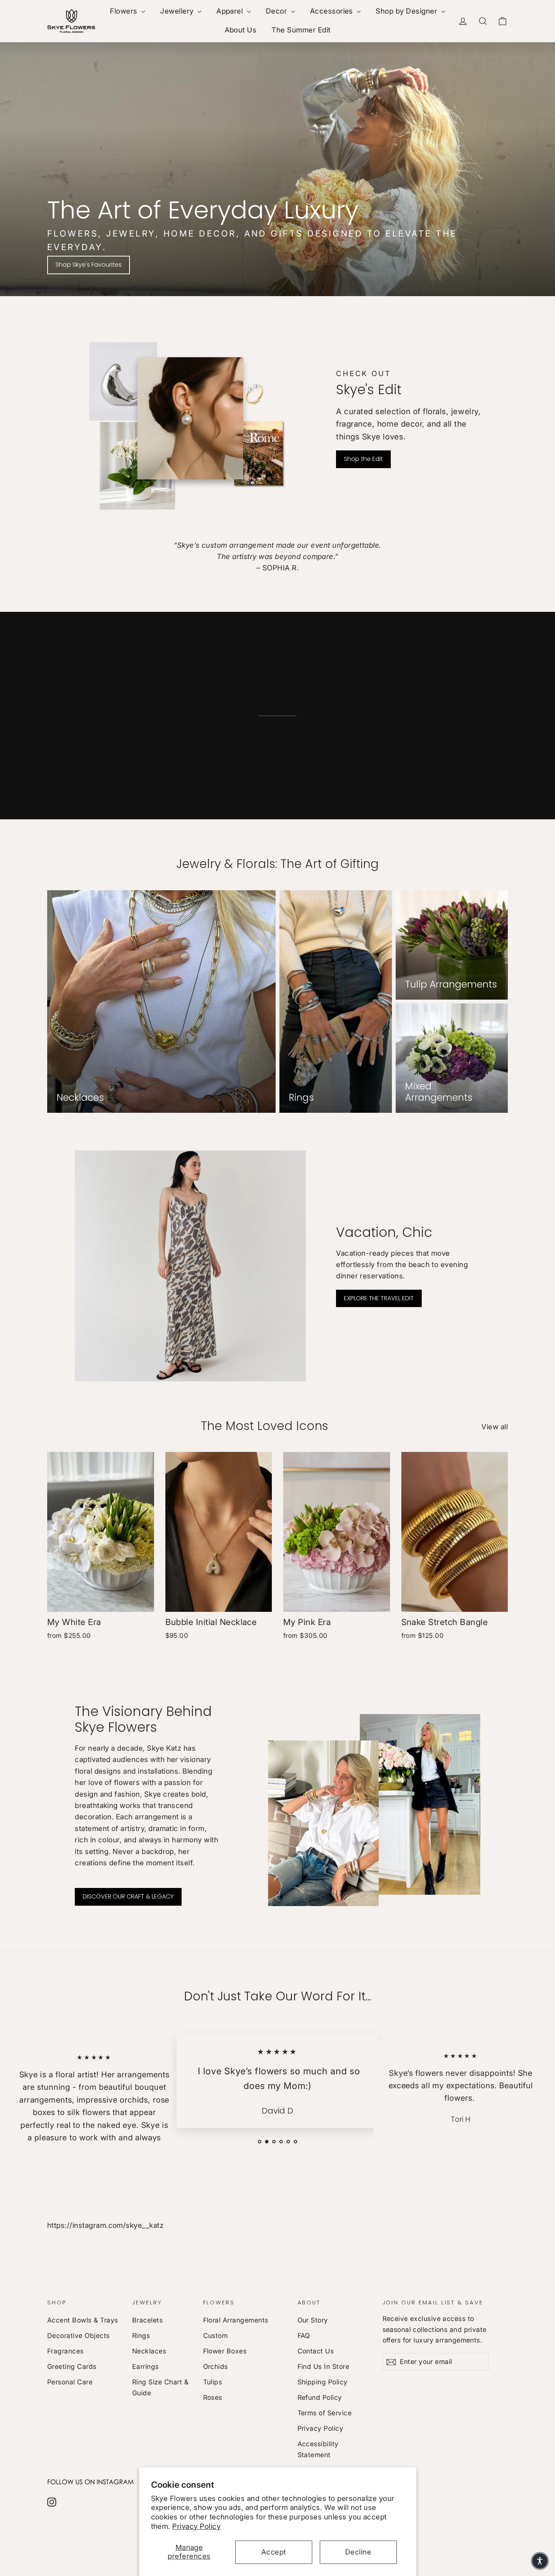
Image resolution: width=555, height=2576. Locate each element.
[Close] (376, 1144)
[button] (540, 2561)
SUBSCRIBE (330, 1398)
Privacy (307, 1379)
